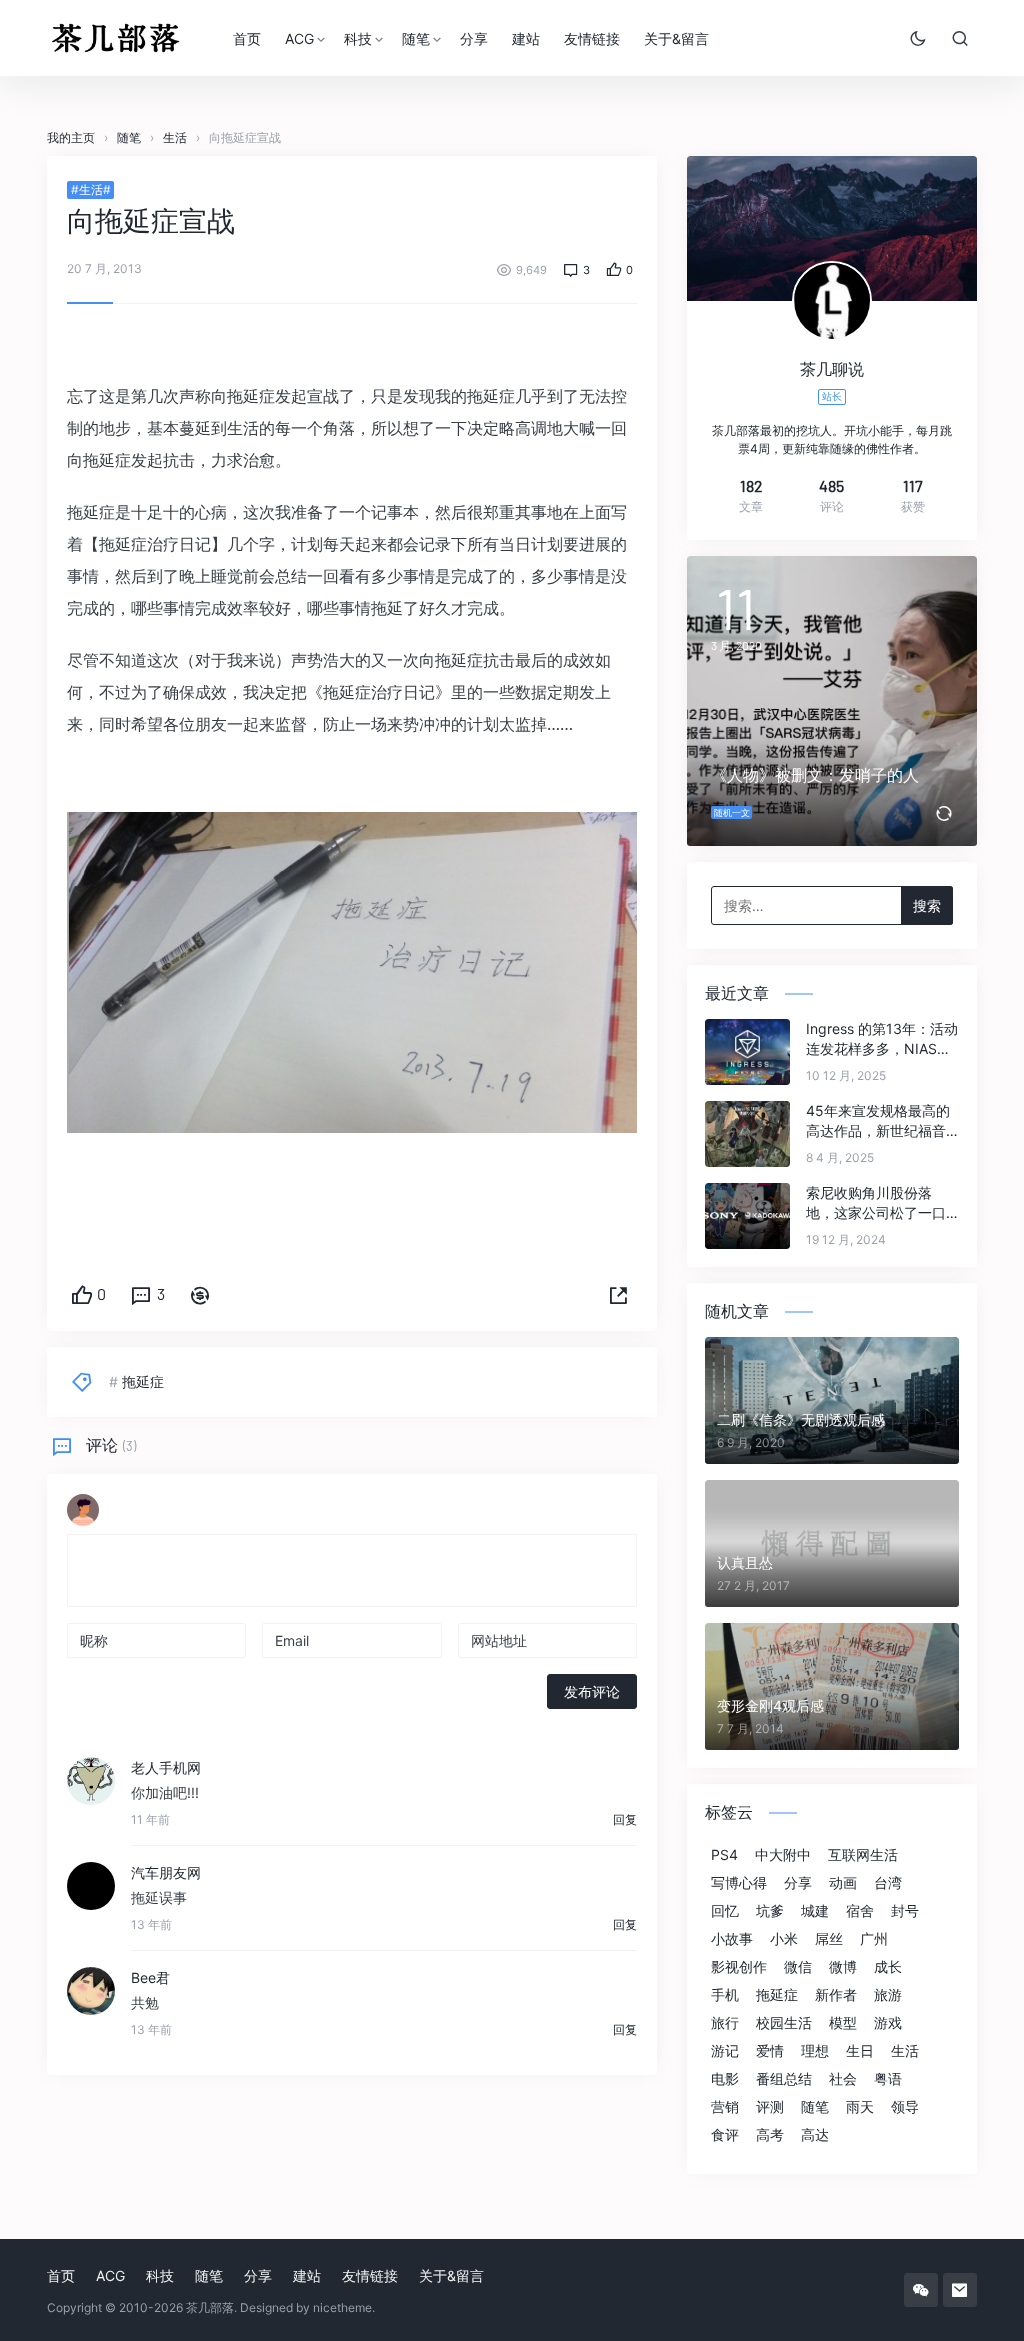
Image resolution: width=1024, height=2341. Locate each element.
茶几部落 (210, 2307)
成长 (888, 1967)
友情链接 (592, 38)
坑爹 (770, 1911)
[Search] (960, 38)
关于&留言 (676, 38)
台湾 (888, 1883)
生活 (905, 2051)
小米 (784, 1939)
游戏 (888, 2023)
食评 (725, 2135)
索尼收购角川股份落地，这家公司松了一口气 (876, 1203)
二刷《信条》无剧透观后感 (801, 1419)
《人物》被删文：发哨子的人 (815, 775)
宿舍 (860, 1911)
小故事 (732, 1939)
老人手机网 (166, 1767)
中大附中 (783, 1855)
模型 (843, 2023)
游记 (725, 2051)
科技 (358, 38)
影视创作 (739, 1967)
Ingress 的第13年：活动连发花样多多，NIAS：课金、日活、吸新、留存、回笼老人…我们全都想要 (882, 1039)
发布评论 (592, 1691)
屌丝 (829, 1939)
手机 (725, 1995)
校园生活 (784, 2023)
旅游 (888, 1995)
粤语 (888, 2079)
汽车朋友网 (166, 1872)
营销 (725, 2107)
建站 (526, 38)
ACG (299, 38)
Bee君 (150, 1977)
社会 (843, 2079)
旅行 (725, 2023)
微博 (843, 1967)
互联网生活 (863, 1855)
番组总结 (784, 2079)
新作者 (836, 1995)
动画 (843, 1883)
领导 (905, 2107)
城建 (815, 1911)
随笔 (416, 38)
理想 (815, 2051)
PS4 (724, 1855)
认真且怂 (745, 1562)
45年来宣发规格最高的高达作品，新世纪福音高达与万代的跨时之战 (878, 1121)
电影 (725, 2079)
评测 (770, 2107)
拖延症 (143, 1381)
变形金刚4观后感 (770, 1705)
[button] (618, 1296)
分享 (474, 38)
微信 (798, 1967)
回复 (625, 1819)
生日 (860, 2051)
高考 (770, 2135)
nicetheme (342, 2307)
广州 (874, 1939)
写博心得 (739, 1883)
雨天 (860, 2107)
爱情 (770, 2051)
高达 (815, 2135)
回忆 (725, 1911)
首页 (247, 38)
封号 (905, 1911)
